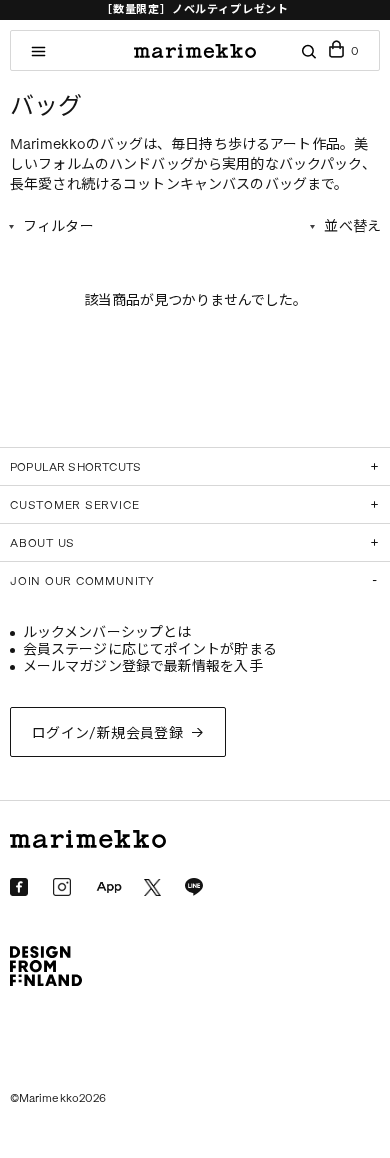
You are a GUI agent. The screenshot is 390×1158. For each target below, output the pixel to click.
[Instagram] (62, 887)
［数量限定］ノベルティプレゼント (195, 9)
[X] (152, 887)
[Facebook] (19, 887)
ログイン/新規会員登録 (108, 733)
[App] (109, 888)
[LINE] (194, 887)
